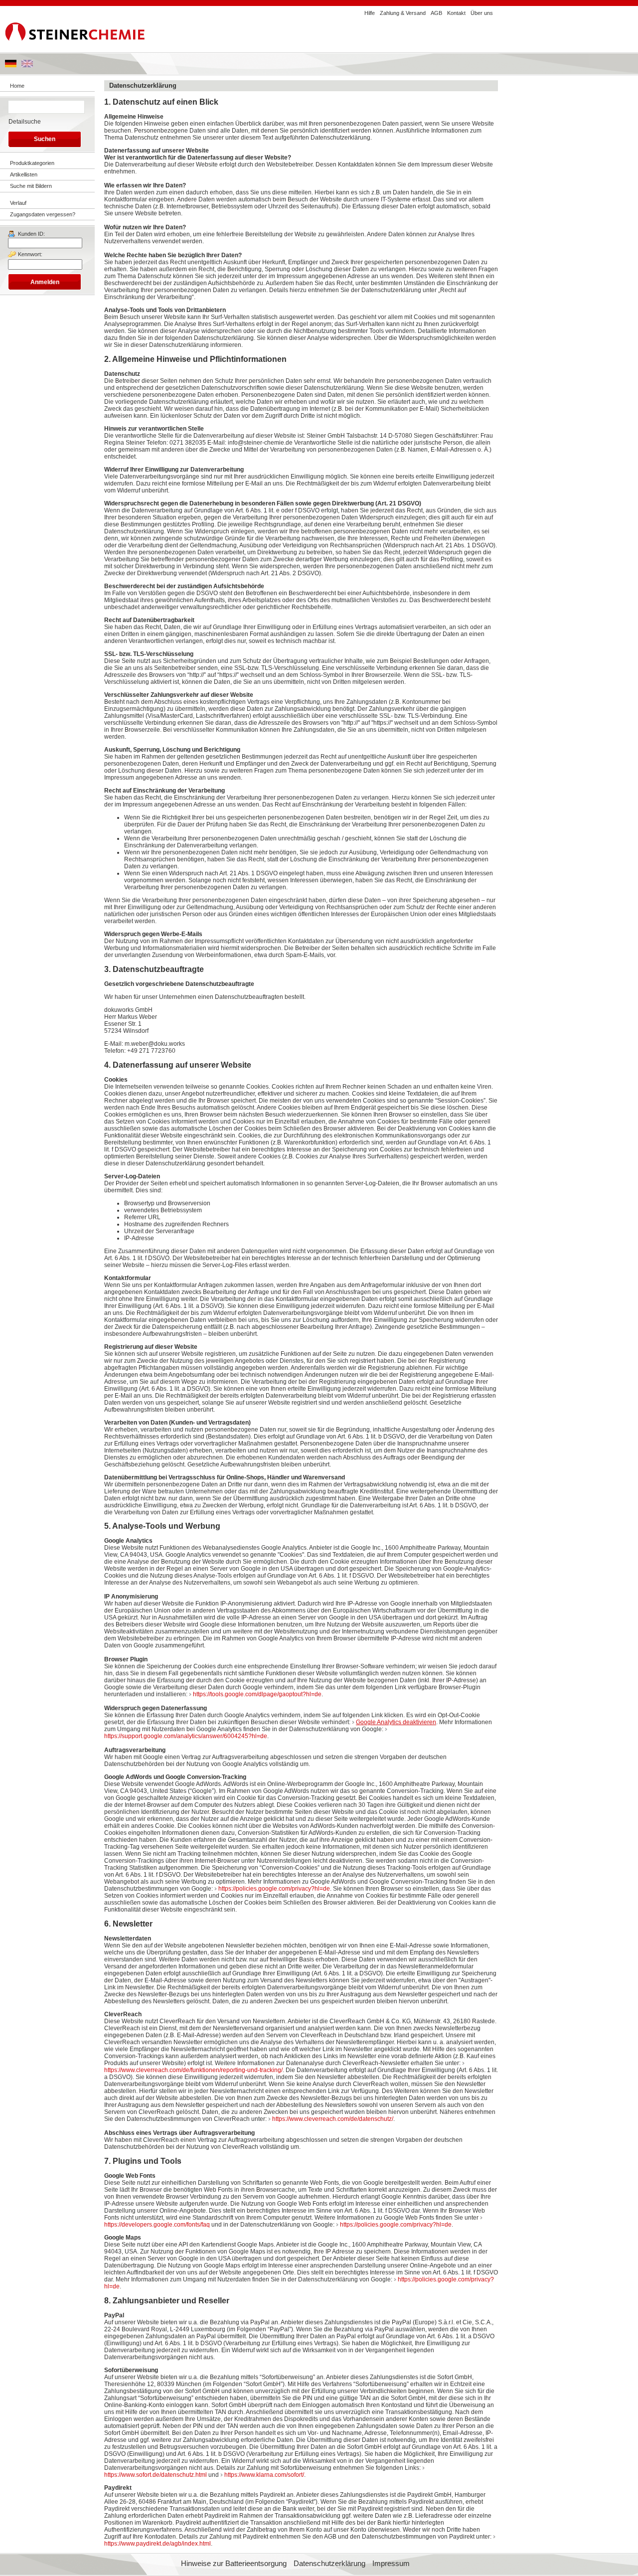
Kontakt (456, 13)
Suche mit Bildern (31, 186)
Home (17, 86)
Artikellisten (24, 174)
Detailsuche (25, 122)
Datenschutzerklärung (329, 2564)
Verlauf (18, 203)
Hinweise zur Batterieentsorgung (234, 2564)
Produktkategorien (32, 163)
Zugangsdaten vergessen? (43, 214)
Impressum (391, 2564)
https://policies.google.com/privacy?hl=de (274, 1889)
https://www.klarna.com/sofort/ (264, 2475)
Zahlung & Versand (403, 13)
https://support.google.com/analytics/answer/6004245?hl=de (186, 1736)
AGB (436, 13)
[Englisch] (27, 65)
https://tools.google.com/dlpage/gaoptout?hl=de (257, 1694)
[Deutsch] (11, 65)
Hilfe (370, 13)
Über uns (482, 13)
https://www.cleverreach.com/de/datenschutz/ (333, 2119)
